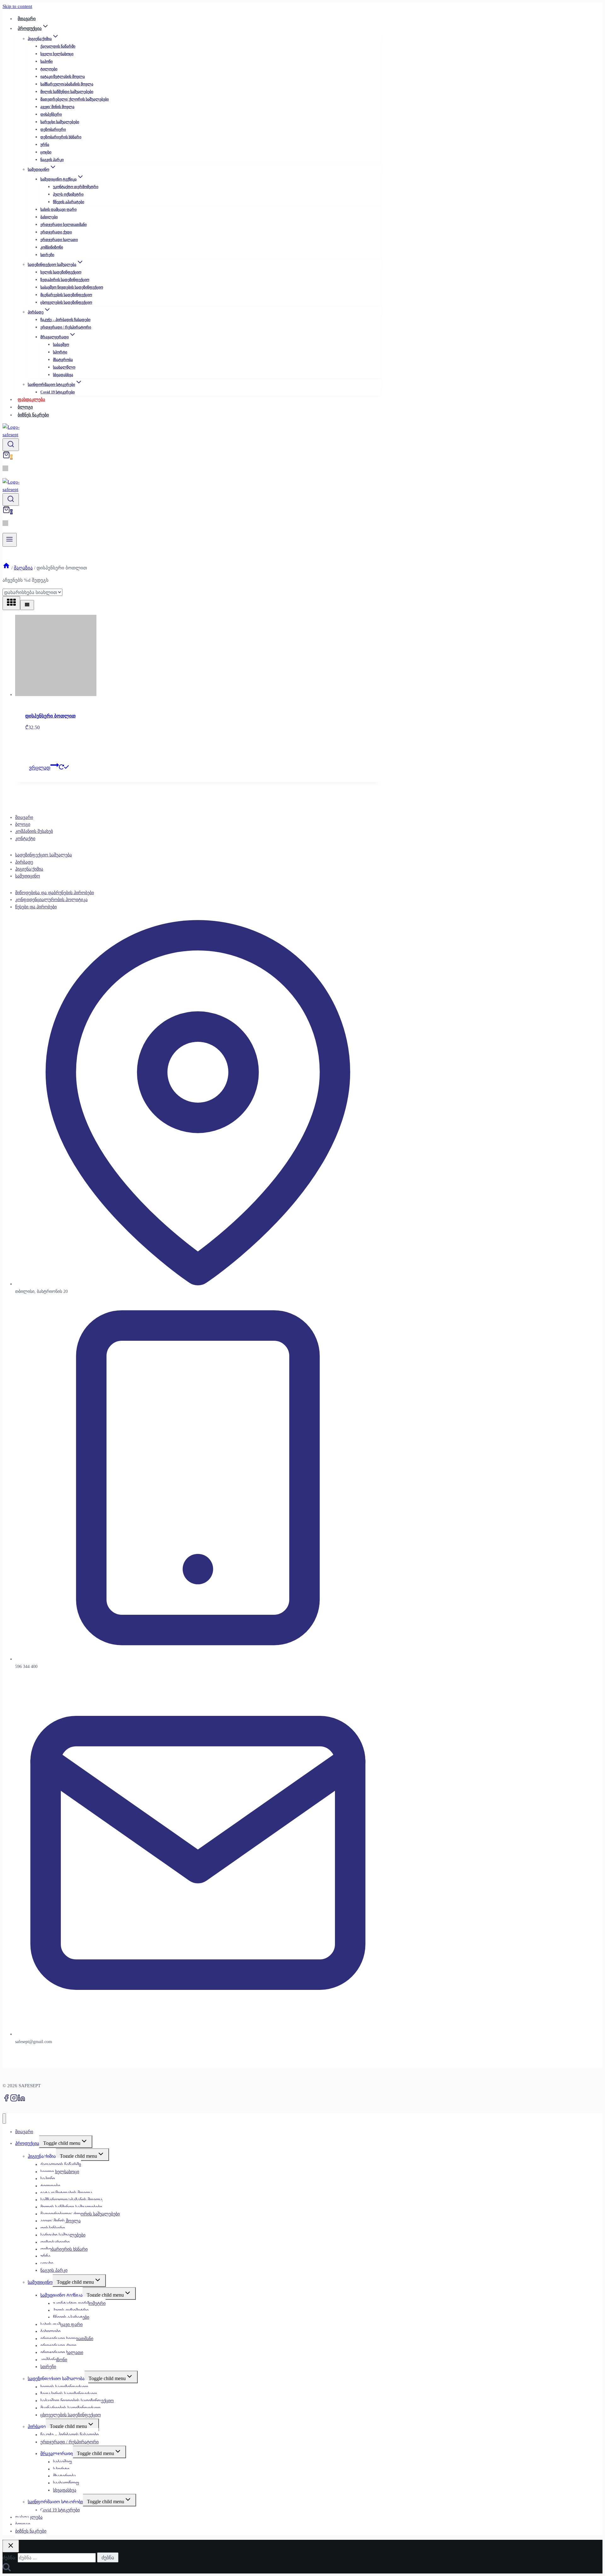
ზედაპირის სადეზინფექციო (65, 280)
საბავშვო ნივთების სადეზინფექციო (72, 287)
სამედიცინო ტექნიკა (61, 2295)
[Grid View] (11, 603)
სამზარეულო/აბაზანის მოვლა (67, 84)
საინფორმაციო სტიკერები (55, 2502)
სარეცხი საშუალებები (60, 122)
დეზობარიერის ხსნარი (61, 137)
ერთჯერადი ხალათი (59, 240)
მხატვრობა (63, 360)
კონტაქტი (25, 839)
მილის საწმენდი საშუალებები (67, 92)
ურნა (45, 145)
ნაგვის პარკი (52, 160)
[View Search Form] (11, 445)
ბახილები (49, 217)
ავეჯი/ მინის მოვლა (57, 107)
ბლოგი (23, 824)
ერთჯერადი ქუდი (56, 232)
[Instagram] (14, 2100)
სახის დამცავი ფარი (58, 209)
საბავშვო (61, 345)
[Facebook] (6, 2100)
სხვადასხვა (63, 375)
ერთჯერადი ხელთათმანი (63, 225)
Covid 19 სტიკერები (58, 392)
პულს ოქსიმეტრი (68, 194)
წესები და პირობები (36, 907)
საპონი (46, 61)
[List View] (27, 605)
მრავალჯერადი (57, 2454)
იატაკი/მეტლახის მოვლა (63, 77)
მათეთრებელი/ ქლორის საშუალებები (75, 99)
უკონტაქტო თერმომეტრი (76, 187)
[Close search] (11, 2546)
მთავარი (24, 817)
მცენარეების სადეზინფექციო (66, 295)
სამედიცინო (28, 876)
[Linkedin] (21, 2100)
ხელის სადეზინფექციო (61, 272)
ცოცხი (46, 152)
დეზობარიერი (53, 129)
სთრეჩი (47, 255)
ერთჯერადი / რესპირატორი (66, 327)
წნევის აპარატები (69, 202)
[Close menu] (4, 2119)
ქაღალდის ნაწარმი (58, 46)
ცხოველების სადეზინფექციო (66, 302)
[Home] (6, 568)
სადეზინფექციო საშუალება (43, 855)
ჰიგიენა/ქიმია (29, 869)
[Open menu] (10, 540)
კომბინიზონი (52, 247)
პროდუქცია (27, 2143)
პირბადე (24, 862)
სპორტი (60, 352)
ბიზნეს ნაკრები (33, 415)
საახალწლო (64, 367)
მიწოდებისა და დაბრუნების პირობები (55, 893)
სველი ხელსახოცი (57, 54)
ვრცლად (40, 768)
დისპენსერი (51, 114)
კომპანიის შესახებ (34, 831)
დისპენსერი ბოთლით (50, 716)
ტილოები (49, 69)
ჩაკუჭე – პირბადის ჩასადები (65, 320)
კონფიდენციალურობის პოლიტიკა (51, 900)
